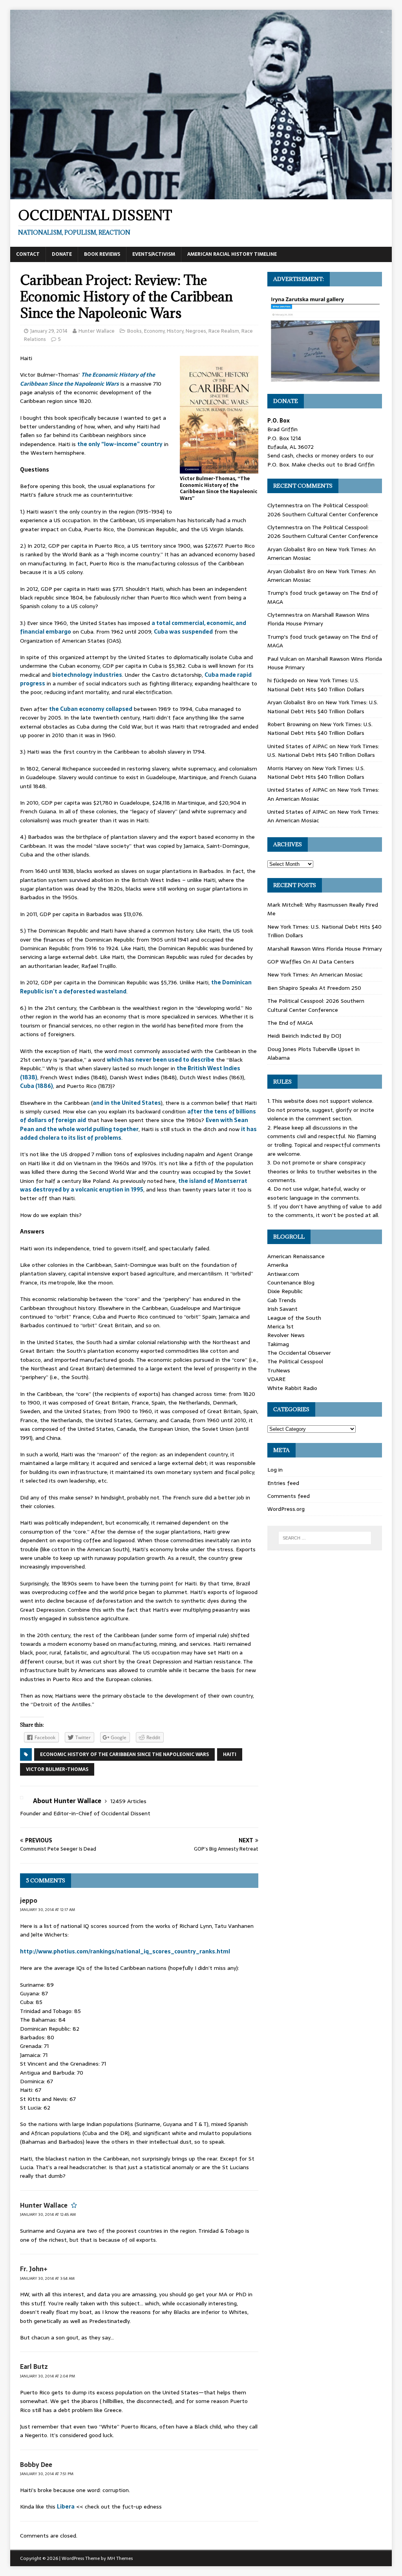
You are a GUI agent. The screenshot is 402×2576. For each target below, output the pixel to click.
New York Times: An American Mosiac (315, 975)
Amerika (278, 1265)
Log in (275, 1470)
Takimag (278, 1344)
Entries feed (283, 1483)
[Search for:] (325, 1538)
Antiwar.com (283, 1274)
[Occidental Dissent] (201, 195)
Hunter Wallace (97, 331)
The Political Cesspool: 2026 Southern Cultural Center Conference (323, 510)
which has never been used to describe (161, 1060)
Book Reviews (102, 254)
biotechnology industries (87, 675)
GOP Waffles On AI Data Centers (311, 962)
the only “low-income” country (120, 444)
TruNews (279, 1370)
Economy (154, 331)
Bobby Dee (36, 2465)
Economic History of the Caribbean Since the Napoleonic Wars (124, 1754)
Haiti (230, 1754)
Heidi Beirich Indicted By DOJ (304, 1036)
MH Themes (120, 2558)
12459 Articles (128, 1801)
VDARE (276, 1379)
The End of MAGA (290, 1023)
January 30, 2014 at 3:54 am (47, 2278)
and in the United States (127, 1103)
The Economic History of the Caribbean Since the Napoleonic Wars (88, 379)
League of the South (294, 1318)
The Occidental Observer (299, 1353)
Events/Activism (154, 254)
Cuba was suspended (183, 632)
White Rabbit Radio (292, 1388)
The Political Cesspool (295, 1361)
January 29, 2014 (49, 331)
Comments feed (289, 1496)
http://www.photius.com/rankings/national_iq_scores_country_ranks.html (125, 1951)
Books (134, 331)
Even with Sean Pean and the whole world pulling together (134, 1124)
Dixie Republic (285, 1291)
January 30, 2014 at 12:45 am (48, 2214)
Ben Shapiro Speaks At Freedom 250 (314, 988)
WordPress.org (286, 1509)
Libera (66, 2507)
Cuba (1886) (37, 1086)
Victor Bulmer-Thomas (57, 1769)
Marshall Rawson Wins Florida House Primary (318, 619)
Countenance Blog (291, 1283)
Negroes (196, 331)
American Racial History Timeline (232, 254)
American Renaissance (296, 1256)
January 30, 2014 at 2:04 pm (48, 2376)
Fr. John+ (34, 2269)
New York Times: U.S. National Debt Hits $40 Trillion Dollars (316, 685)
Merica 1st (280, 1326)
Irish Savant (282, 1309)
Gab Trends (282, 1300)
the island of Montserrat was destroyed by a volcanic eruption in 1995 (134, 1185)
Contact (28, 254)
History (175, 331)
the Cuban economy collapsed (91, 709)
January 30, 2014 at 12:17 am (48, 1910)
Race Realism (224, 331)
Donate (62, 254)
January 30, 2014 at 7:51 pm (47, 2474)
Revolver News (286, 1335)
